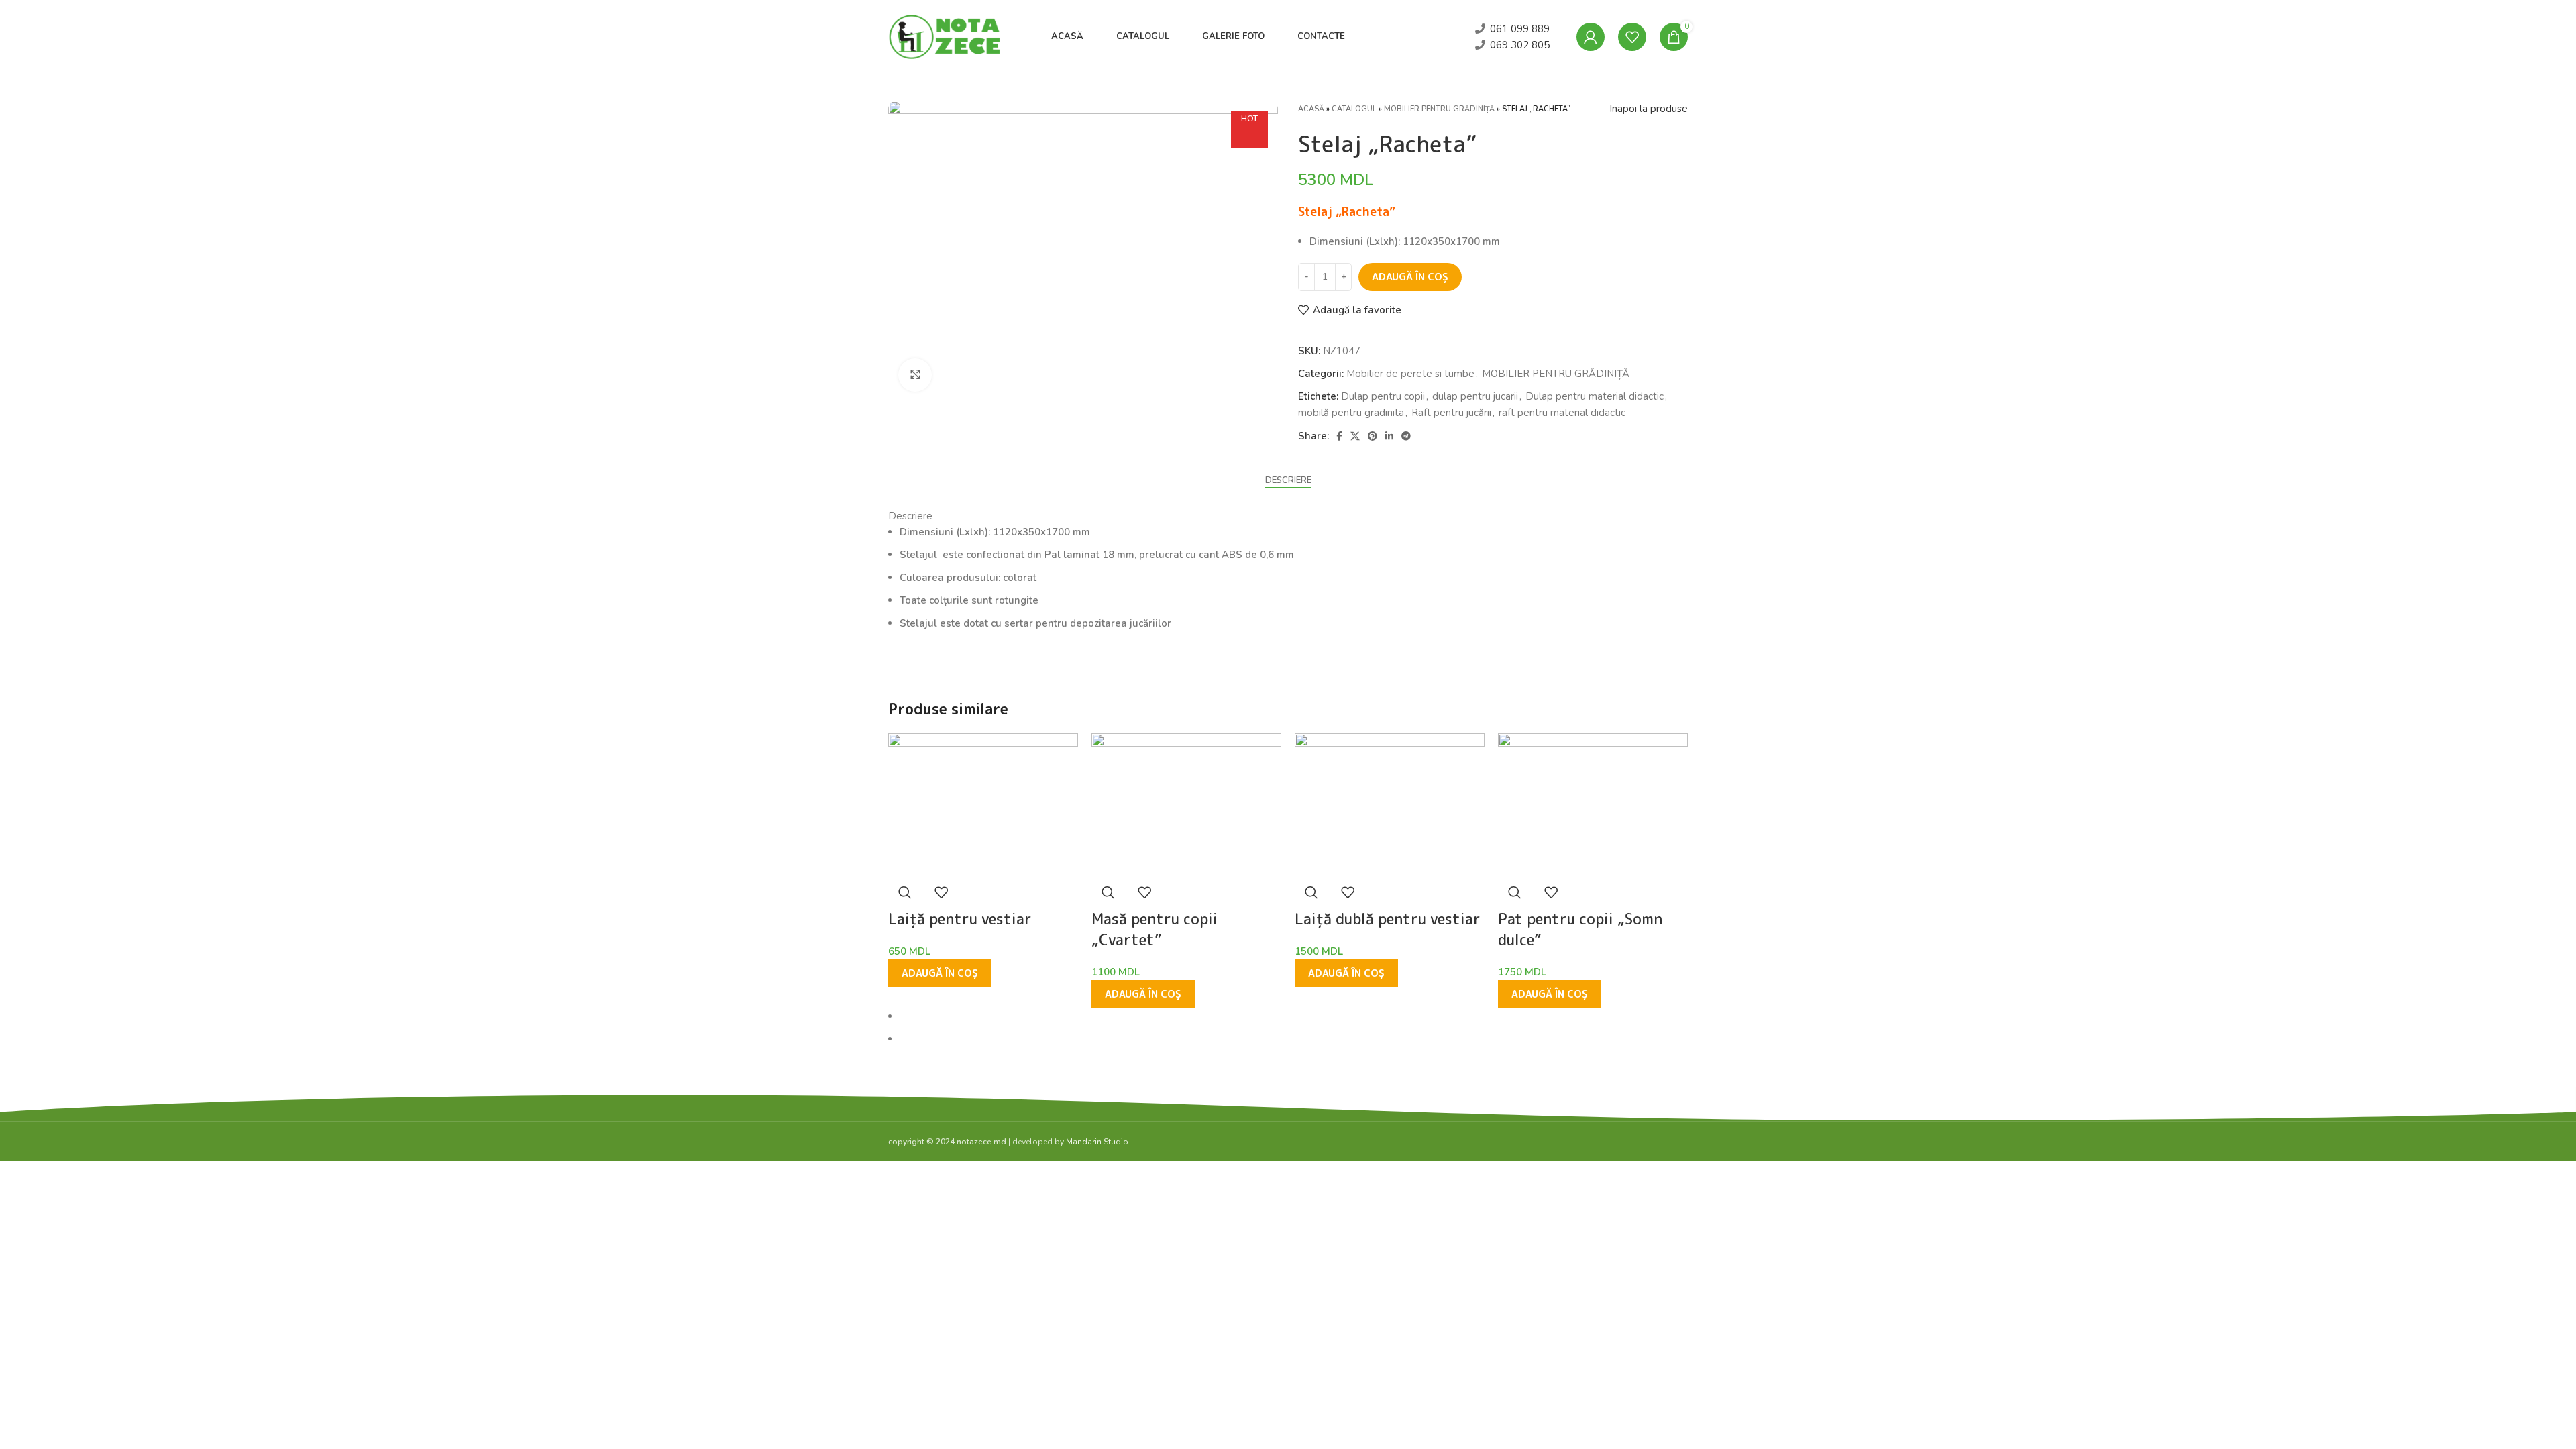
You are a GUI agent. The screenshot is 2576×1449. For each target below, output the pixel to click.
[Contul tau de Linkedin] (1389, 436)
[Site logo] (946, 36)
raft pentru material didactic (1562, 413)
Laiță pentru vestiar (960, 919)
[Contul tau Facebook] (1339, 436)
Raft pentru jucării (1451, 413)
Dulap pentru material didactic (1595, 396)
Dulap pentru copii (1383, 396)
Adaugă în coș (1410, 277)
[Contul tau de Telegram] (1406, 436)
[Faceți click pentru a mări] (915, 375)
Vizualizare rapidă (905, 892)
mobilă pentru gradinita (1351, 413)
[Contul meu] (1591, 37)
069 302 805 (1520, 45)
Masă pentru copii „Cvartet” (1155, 929)
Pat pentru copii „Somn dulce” (1580, 929)
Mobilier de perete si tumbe (1410, 374)
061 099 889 (1520, 29)
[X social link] (1355, 436)
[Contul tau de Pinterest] (1373, 436)
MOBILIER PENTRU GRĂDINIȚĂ (1439, 109)
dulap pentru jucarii (1475, 396)
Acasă (1311, 109)
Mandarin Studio (1097, 1142)
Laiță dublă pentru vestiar (1388, 919)
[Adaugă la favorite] (941, 892)
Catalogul (1354, 109)
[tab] (1288, 481)
